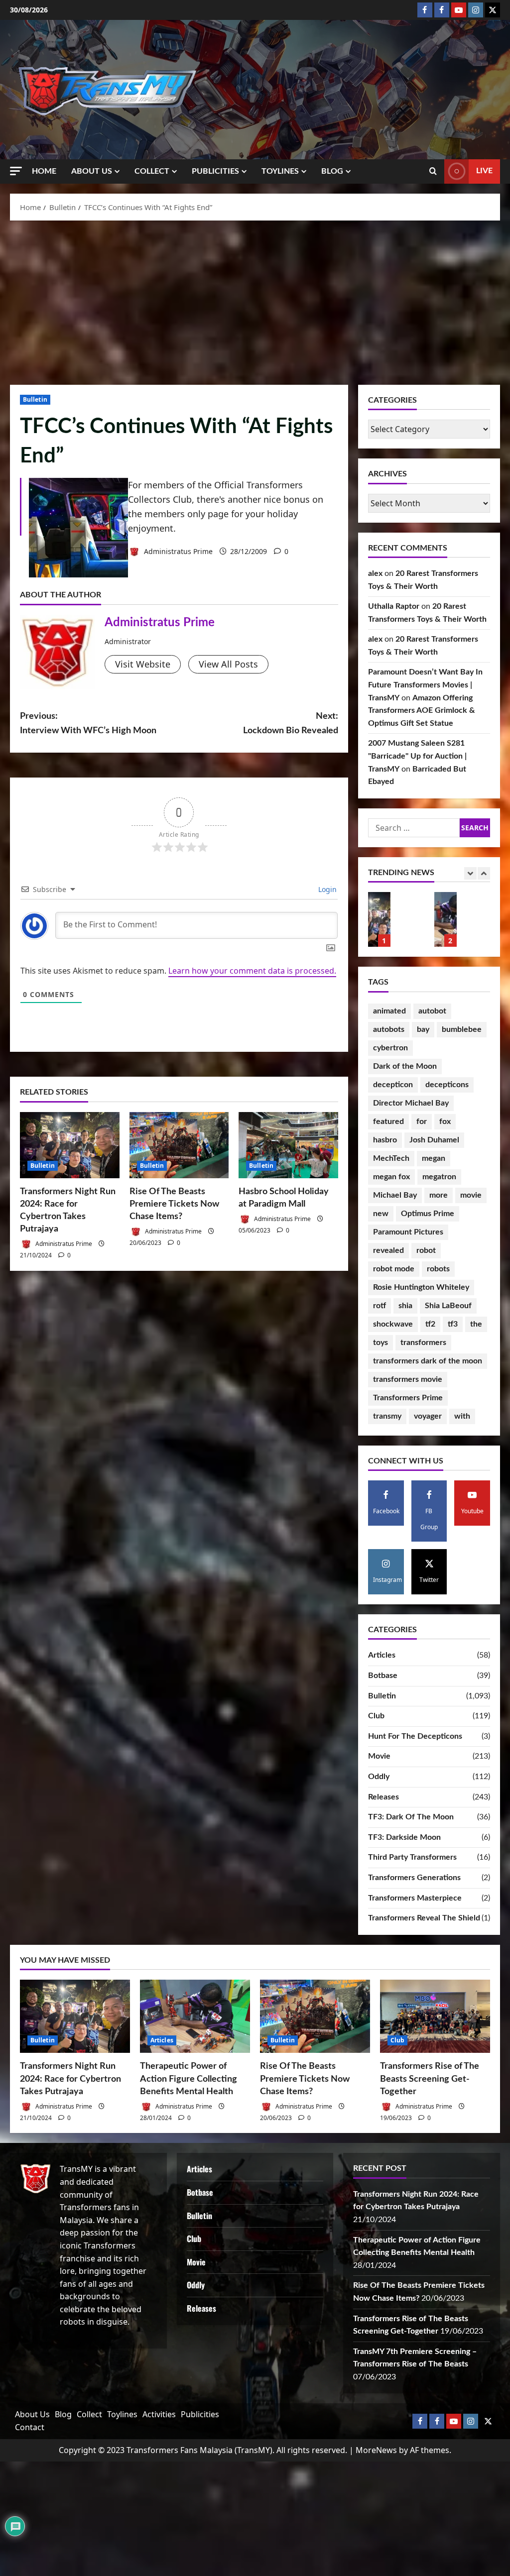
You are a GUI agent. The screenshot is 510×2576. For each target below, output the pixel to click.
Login (326, 889)
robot (426, 1250)
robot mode (394, 1269)
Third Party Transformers (412, 1857)
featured (388, 1121)
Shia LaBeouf (448, 1306)
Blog (332, 171)
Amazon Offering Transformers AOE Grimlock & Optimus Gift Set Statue (422, 711)
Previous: (88, 724)
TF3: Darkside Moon (404, 1837)
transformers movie (408, 1379)
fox (445, 1121)
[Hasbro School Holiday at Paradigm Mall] (288, 1145)
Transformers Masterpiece (415, 1898)
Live (484, 171)
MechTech (391, 1158)
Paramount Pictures (408, 1232)
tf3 (453, 1324)
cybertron (390, 1048)
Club (376, 1716)
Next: (290, 724)
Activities (159, 2414)
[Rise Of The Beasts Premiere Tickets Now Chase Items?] (179, 1145)
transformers (423, 1343)
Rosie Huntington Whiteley (421, 1287)
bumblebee (462, 1029)
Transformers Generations (414, 1878)
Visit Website (143, 664)
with (462, 1416)
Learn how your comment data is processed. (252, 971)
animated (389, 1011)
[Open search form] (433, 171)
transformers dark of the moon (428, 1361)
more (439, 1195)
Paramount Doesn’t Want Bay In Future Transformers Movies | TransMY (425, 685)
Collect (152, 171)
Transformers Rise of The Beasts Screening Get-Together (430, 2079)
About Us (92, 171)
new (381, 1214)
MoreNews (376, 2450)
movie (471, 1195)
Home (44, 171)
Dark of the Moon (405, 1066)
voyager (428, 1416)
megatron (439, 1177)
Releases (383, 1797)
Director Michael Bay (411, 1103)
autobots (389, 1029)
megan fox (391, 1177)
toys (381, 1343)
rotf (380, 1306)
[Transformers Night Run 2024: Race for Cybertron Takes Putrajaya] (70, 1145)
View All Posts (228, 664)
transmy (387, 1416)
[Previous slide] (470, 873)
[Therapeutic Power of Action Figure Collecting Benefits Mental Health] (195, 2016)
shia (405, 1306)
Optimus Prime (428, 1214)
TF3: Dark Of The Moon (411, 1817)
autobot (432, 1011)
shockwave (393, 1324)
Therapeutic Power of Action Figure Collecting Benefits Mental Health (379, 919)
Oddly (379, 1777)
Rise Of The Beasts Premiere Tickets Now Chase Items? (174, 1204)
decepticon (393, 1085)
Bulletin (35, 399)
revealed (388, 1250)
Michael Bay (395, 1195)
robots (438, 1269)
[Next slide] (484, 873)
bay (423, 1029)
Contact (30, 2427)
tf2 (430, 1324)
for (422, 1121)
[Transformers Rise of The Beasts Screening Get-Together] (435, 2016)
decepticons (447, 1085)
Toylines (280, 171)
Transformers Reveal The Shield (424, 1918)
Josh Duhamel (434, 1140)
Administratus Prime (177, 551)
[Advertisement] (255, 300)
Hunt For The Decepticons (415, 1736)
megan (434, 1158)
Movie (379, 1756)
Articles (382, 1655)
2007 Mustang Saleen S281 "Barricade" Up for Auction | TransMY (417, 756)
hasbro (385, 1140)
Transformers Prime (408, 1398)
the (476, 1324)
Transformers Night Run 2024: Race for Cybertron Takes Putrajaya (70, 2079)
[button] (16, 171)
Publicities (215, 171)
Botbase (383, 1676)
